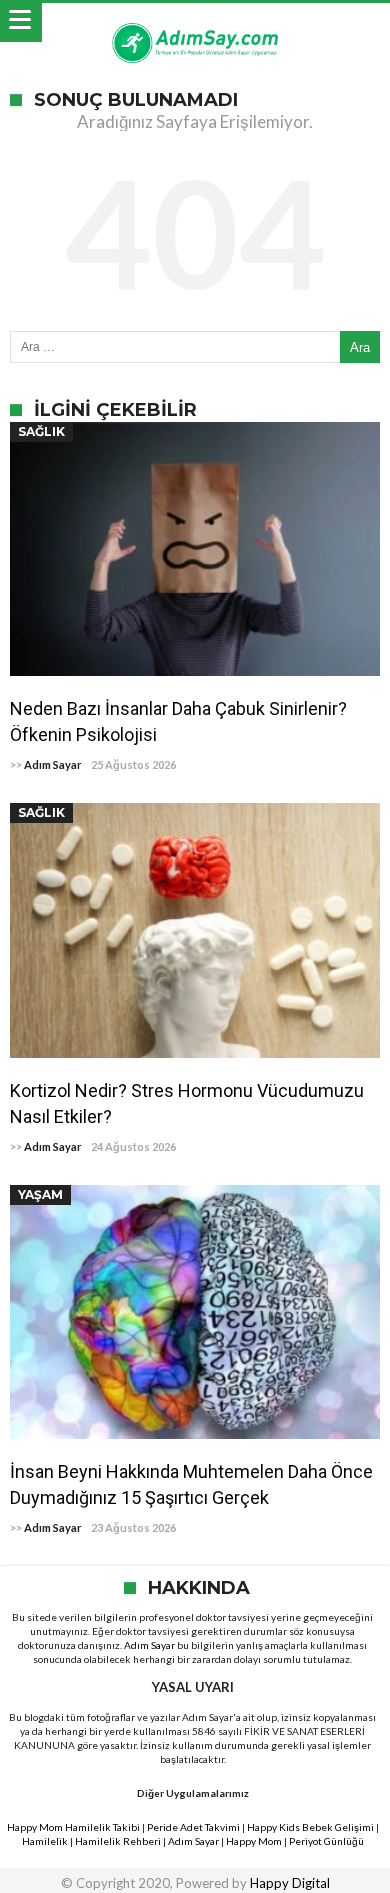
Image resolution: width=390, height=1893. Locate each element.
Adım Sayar (53, 764)
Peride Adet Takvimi (193, 1827)
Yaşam (40, 1194)
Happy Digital (290, 1883)
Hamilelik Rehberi (118, 1841)
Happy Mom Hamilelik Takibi (73, 1827)
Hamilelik (45, 1841)
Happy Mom (254, 1841)
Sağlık (41, 431)
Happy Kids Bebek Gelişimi (310, 1827)
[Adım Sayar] (195, 22)
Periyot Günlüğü (326, 1841)
